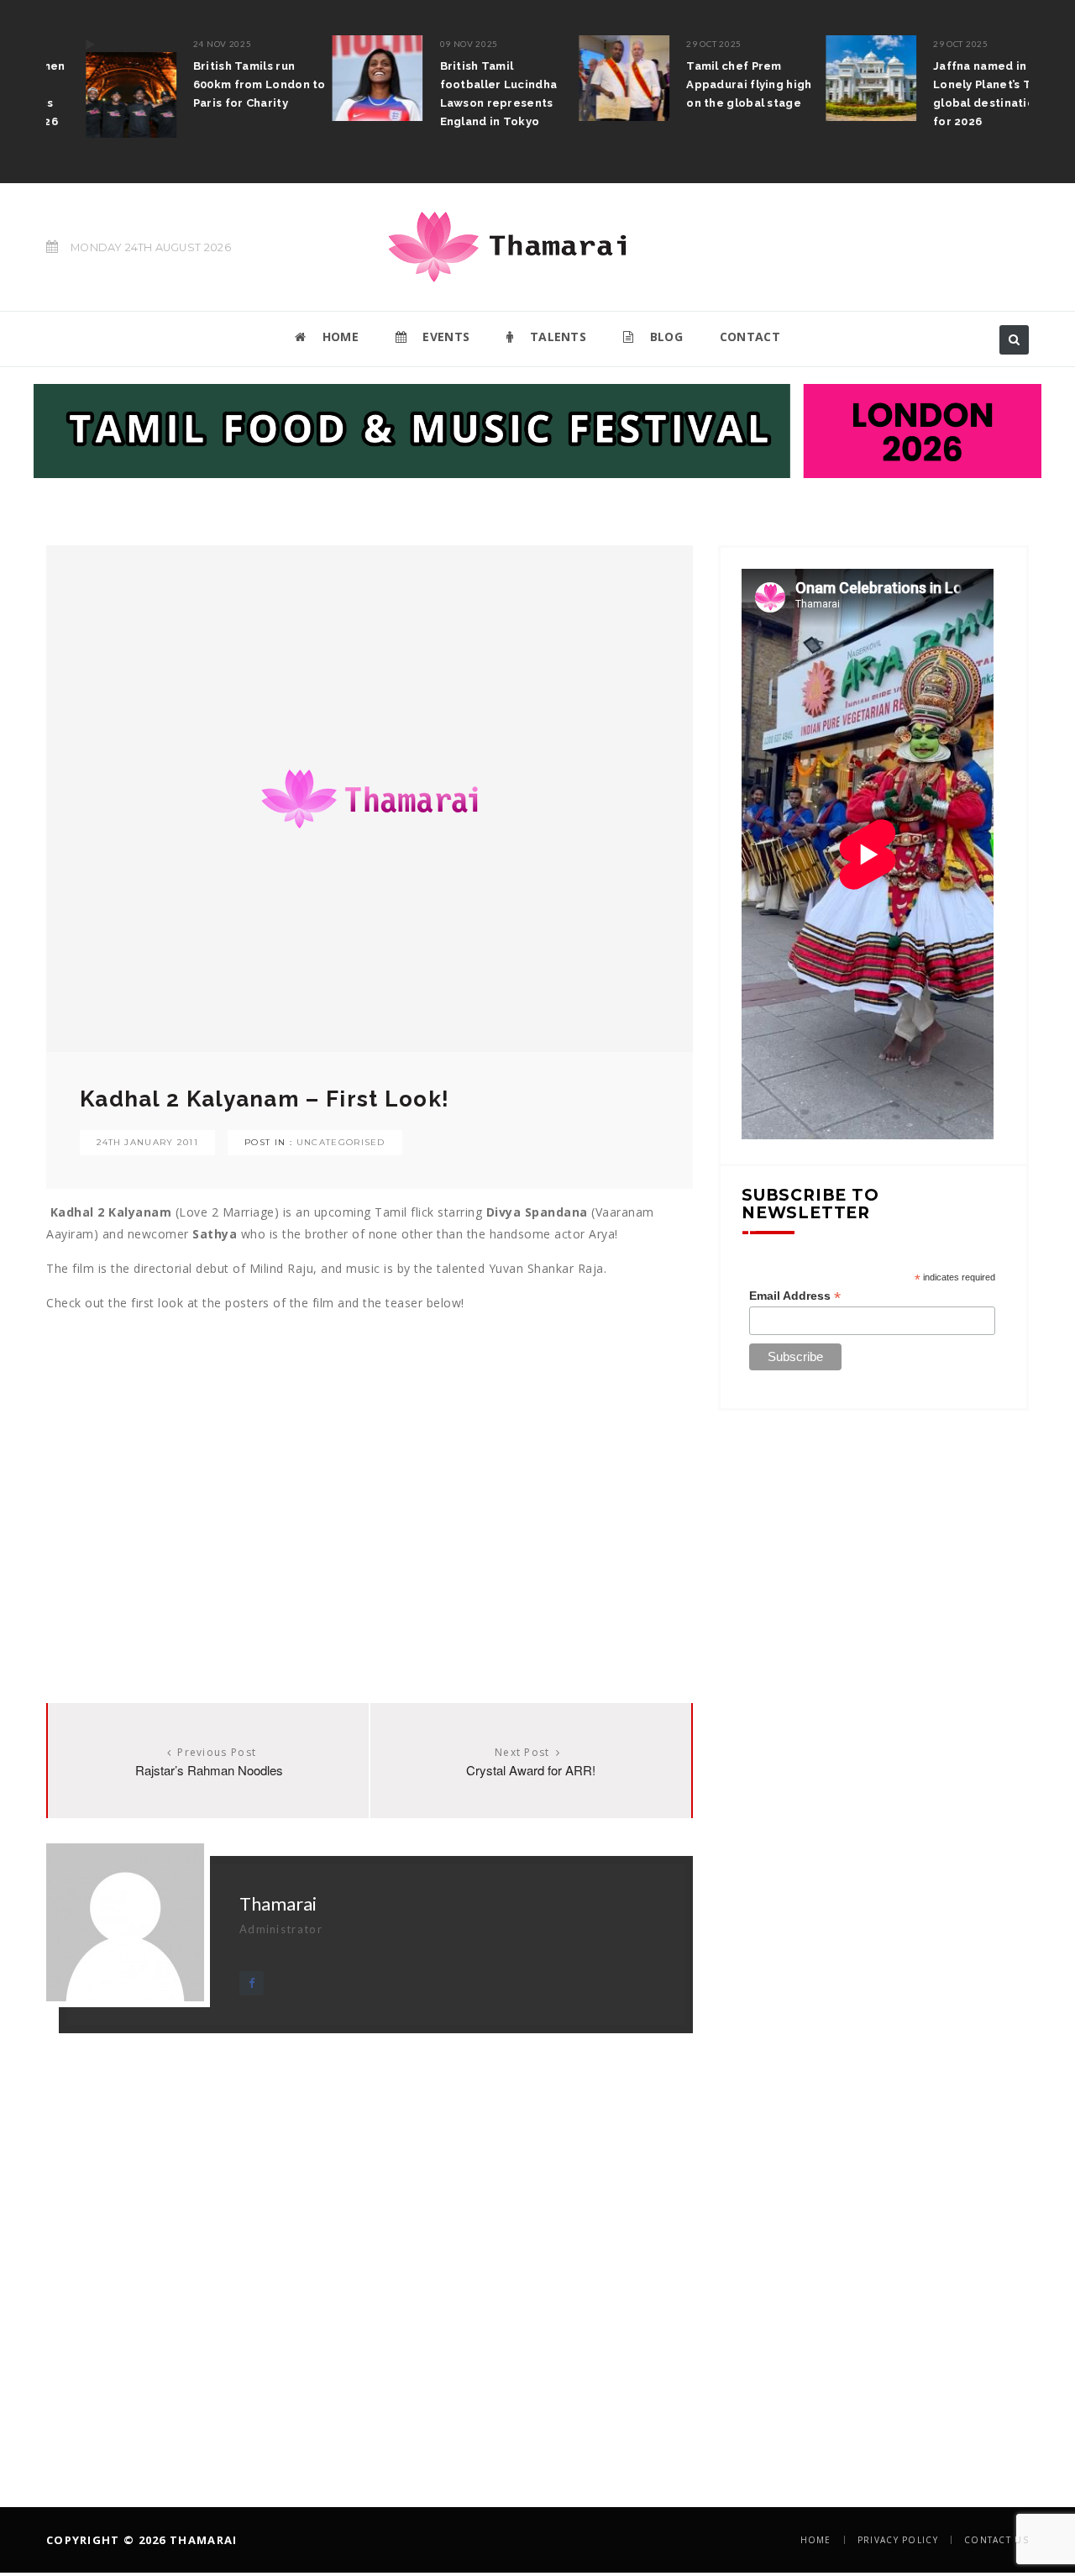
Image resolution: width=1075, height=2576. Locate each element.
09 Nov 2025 (431, 44)
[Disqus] (370, 2243)
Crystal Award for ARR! (531, 1770)
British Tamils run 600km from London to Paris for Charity (221, 84)
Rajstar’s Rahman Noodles (209, 1770)
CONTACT (750, 336)
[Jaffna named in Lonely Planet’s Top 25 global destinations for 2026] (832, 78)
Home (816, 2540)
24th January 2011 (147, 1142)
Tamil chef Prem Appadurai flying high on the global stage (711, 84)
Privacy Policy (898, 2540)
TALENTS (556, 336)
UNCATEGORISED (341, 1142)
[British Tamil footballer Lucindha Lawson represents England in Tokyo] (339, 78)
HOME (338, 336)
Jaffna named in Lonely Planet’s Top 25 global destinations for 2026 (959, 94)
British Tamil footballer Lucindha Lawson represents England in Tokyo (460, 94)
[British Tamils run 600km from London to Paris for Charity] (92, 87)
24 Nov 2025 (184, 44)
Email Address (795, 1296)
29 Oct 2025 (676, 44)
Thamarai (278, 1903)
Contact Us (996, 2540)
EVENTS (444, 336)
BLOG (664, 336)
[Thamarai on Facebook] (252, 1983)
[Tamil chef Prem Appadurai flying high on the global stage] (586, 78)
